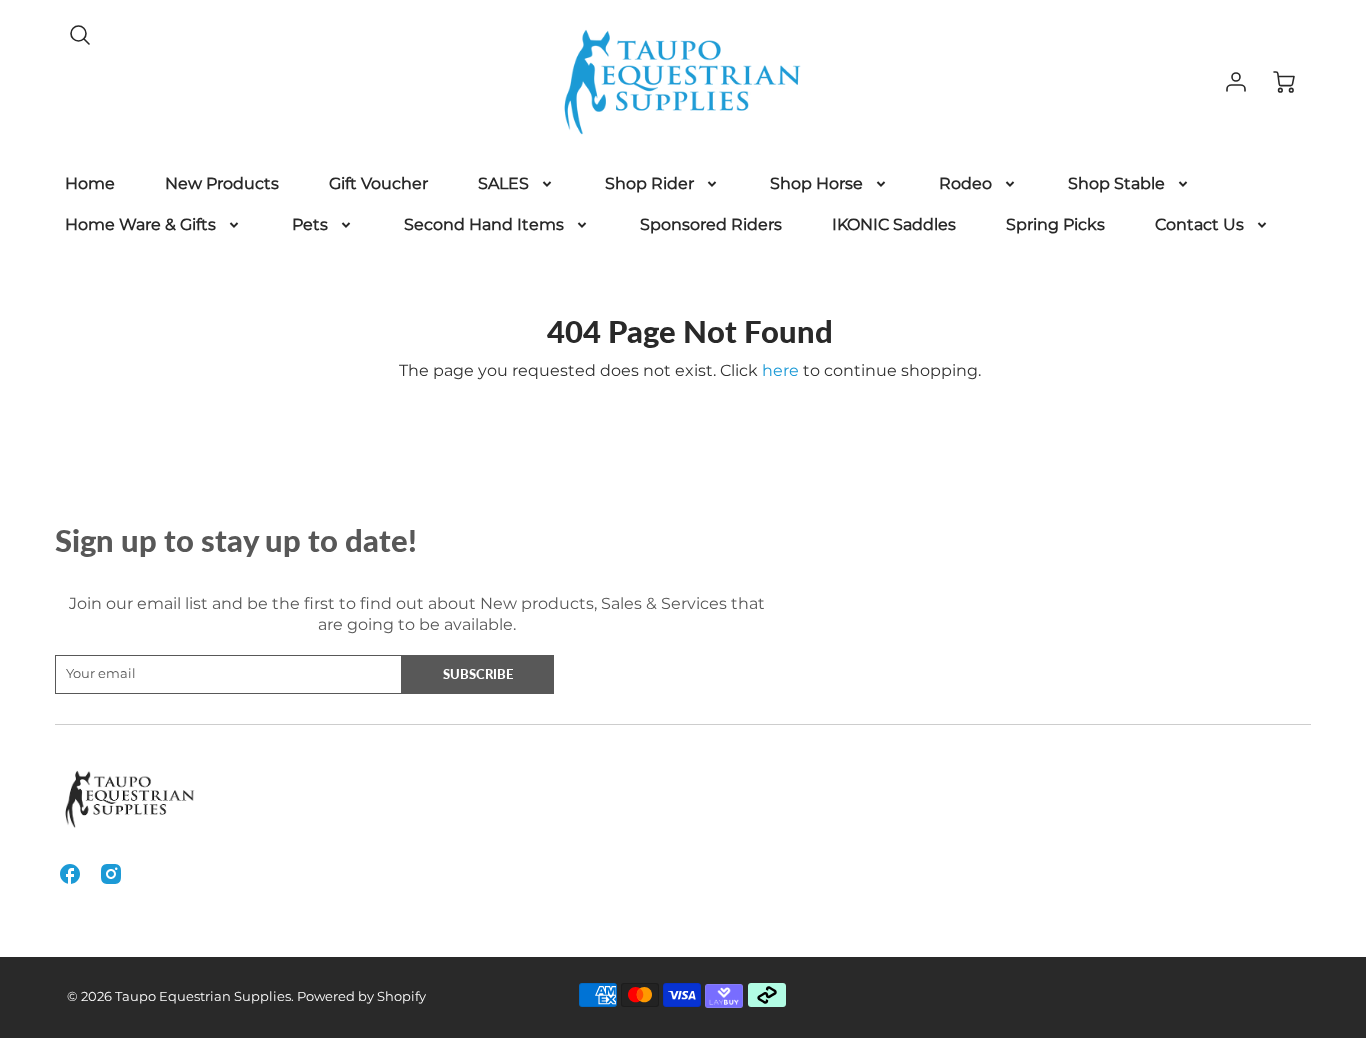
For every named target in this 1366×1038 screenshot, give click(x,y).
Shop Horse (816, 183)
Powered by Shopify (361, 996)
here (780, 370)
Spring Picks (1055, 224)
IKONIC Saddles (894, 224)
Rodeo (965, 183)
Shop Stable (1116, 183)
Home (90, 183)
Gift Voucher (378, 183)
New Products (222, 183)
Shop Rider (649, 183)
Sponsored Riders (711, 224)
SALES (503, 183)
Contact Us (1199, 224)
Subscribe (478, 674)
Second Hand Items (484, 224)
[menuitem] (90, 184)
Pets (310, 224)
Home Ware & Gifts (140, 224)
